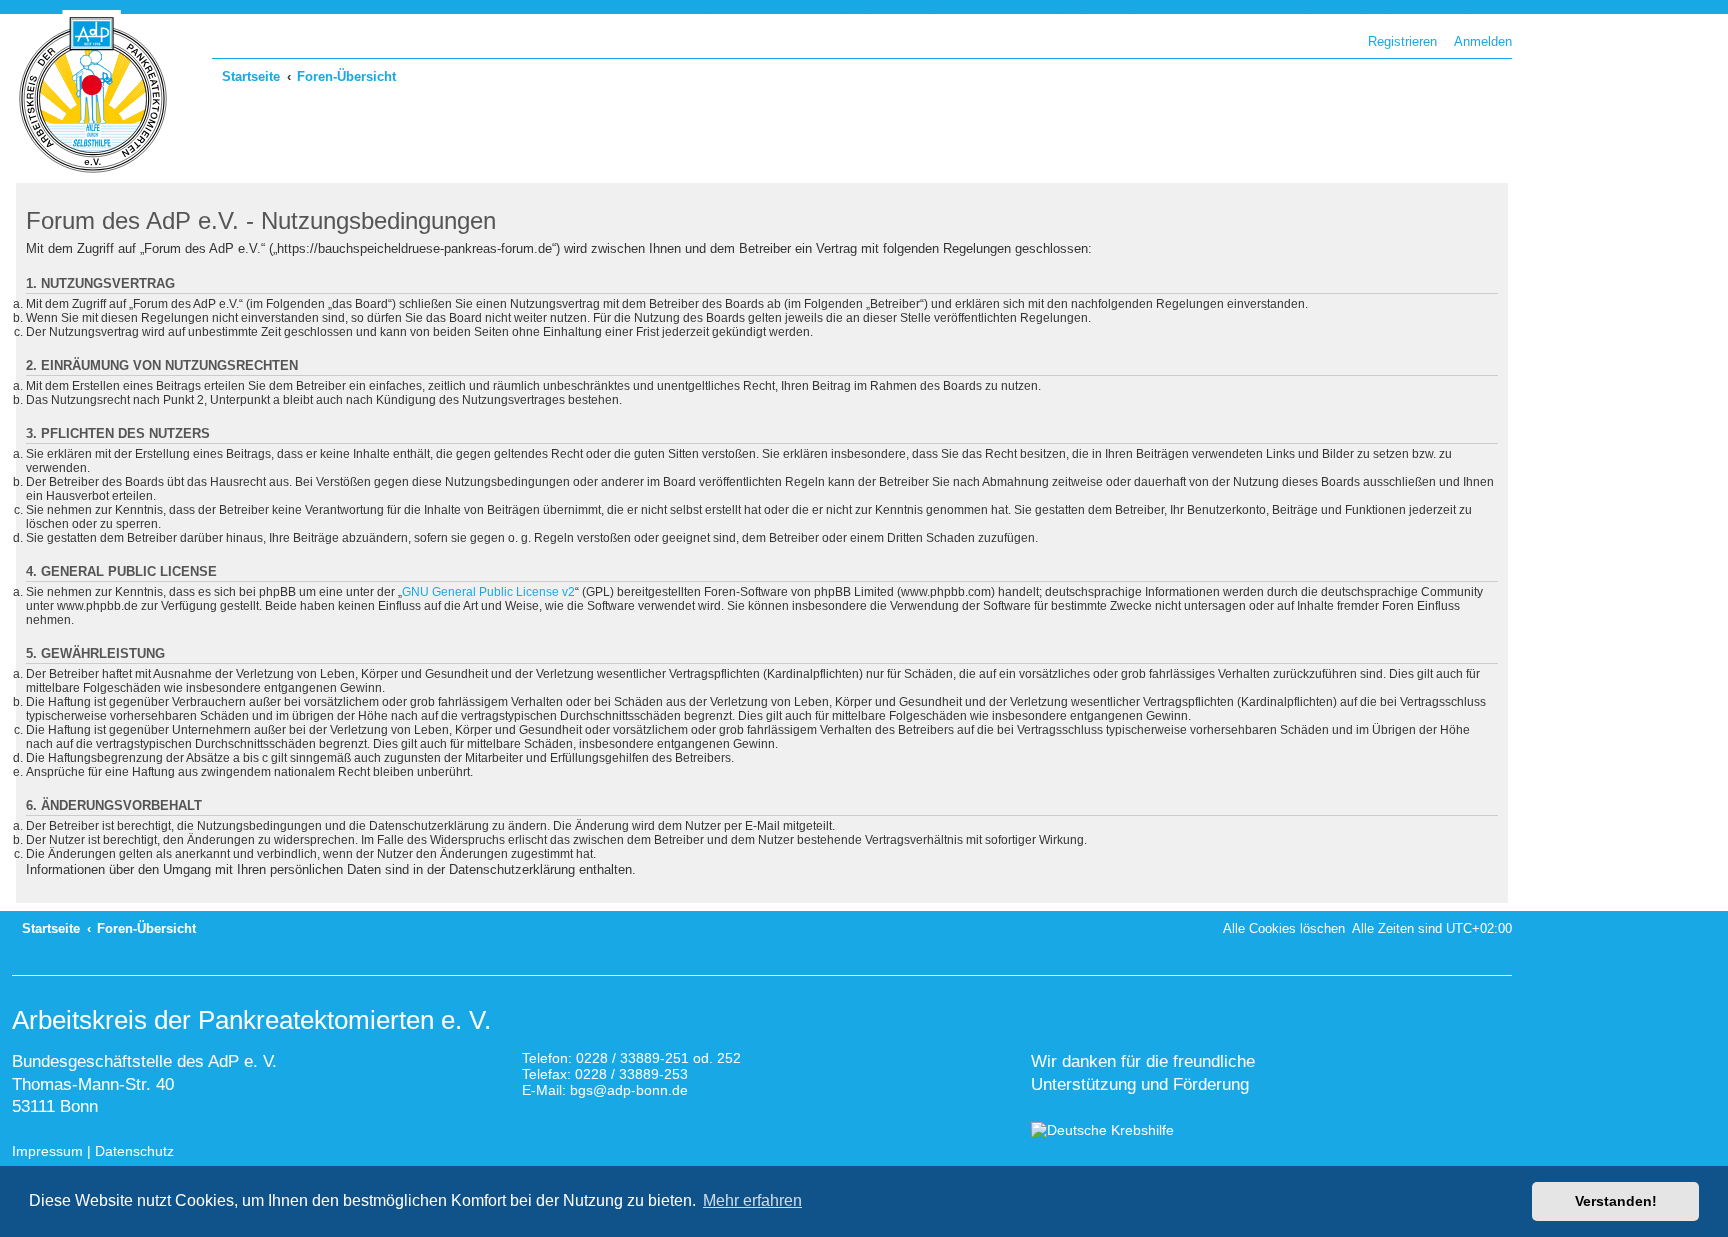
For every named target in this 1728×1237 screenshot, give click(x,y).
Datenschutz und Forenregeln (1378, 7)
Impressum (47, 1151)
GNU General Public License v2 (488, 592)
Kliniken (1010, 7)
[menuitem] (1478, 41)
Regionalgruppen (937, 7)
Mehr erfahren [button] (752, 1200)
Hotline (1213, 7)
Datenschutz (134, 1151)
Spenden (1487, 7)
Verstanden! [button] (1616, 1201)
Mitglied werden (747, 7)
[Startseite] (93, 95)
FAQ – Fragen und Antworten (1113, 7)
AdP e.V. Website (839, 7)
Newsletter (1265, 7)
